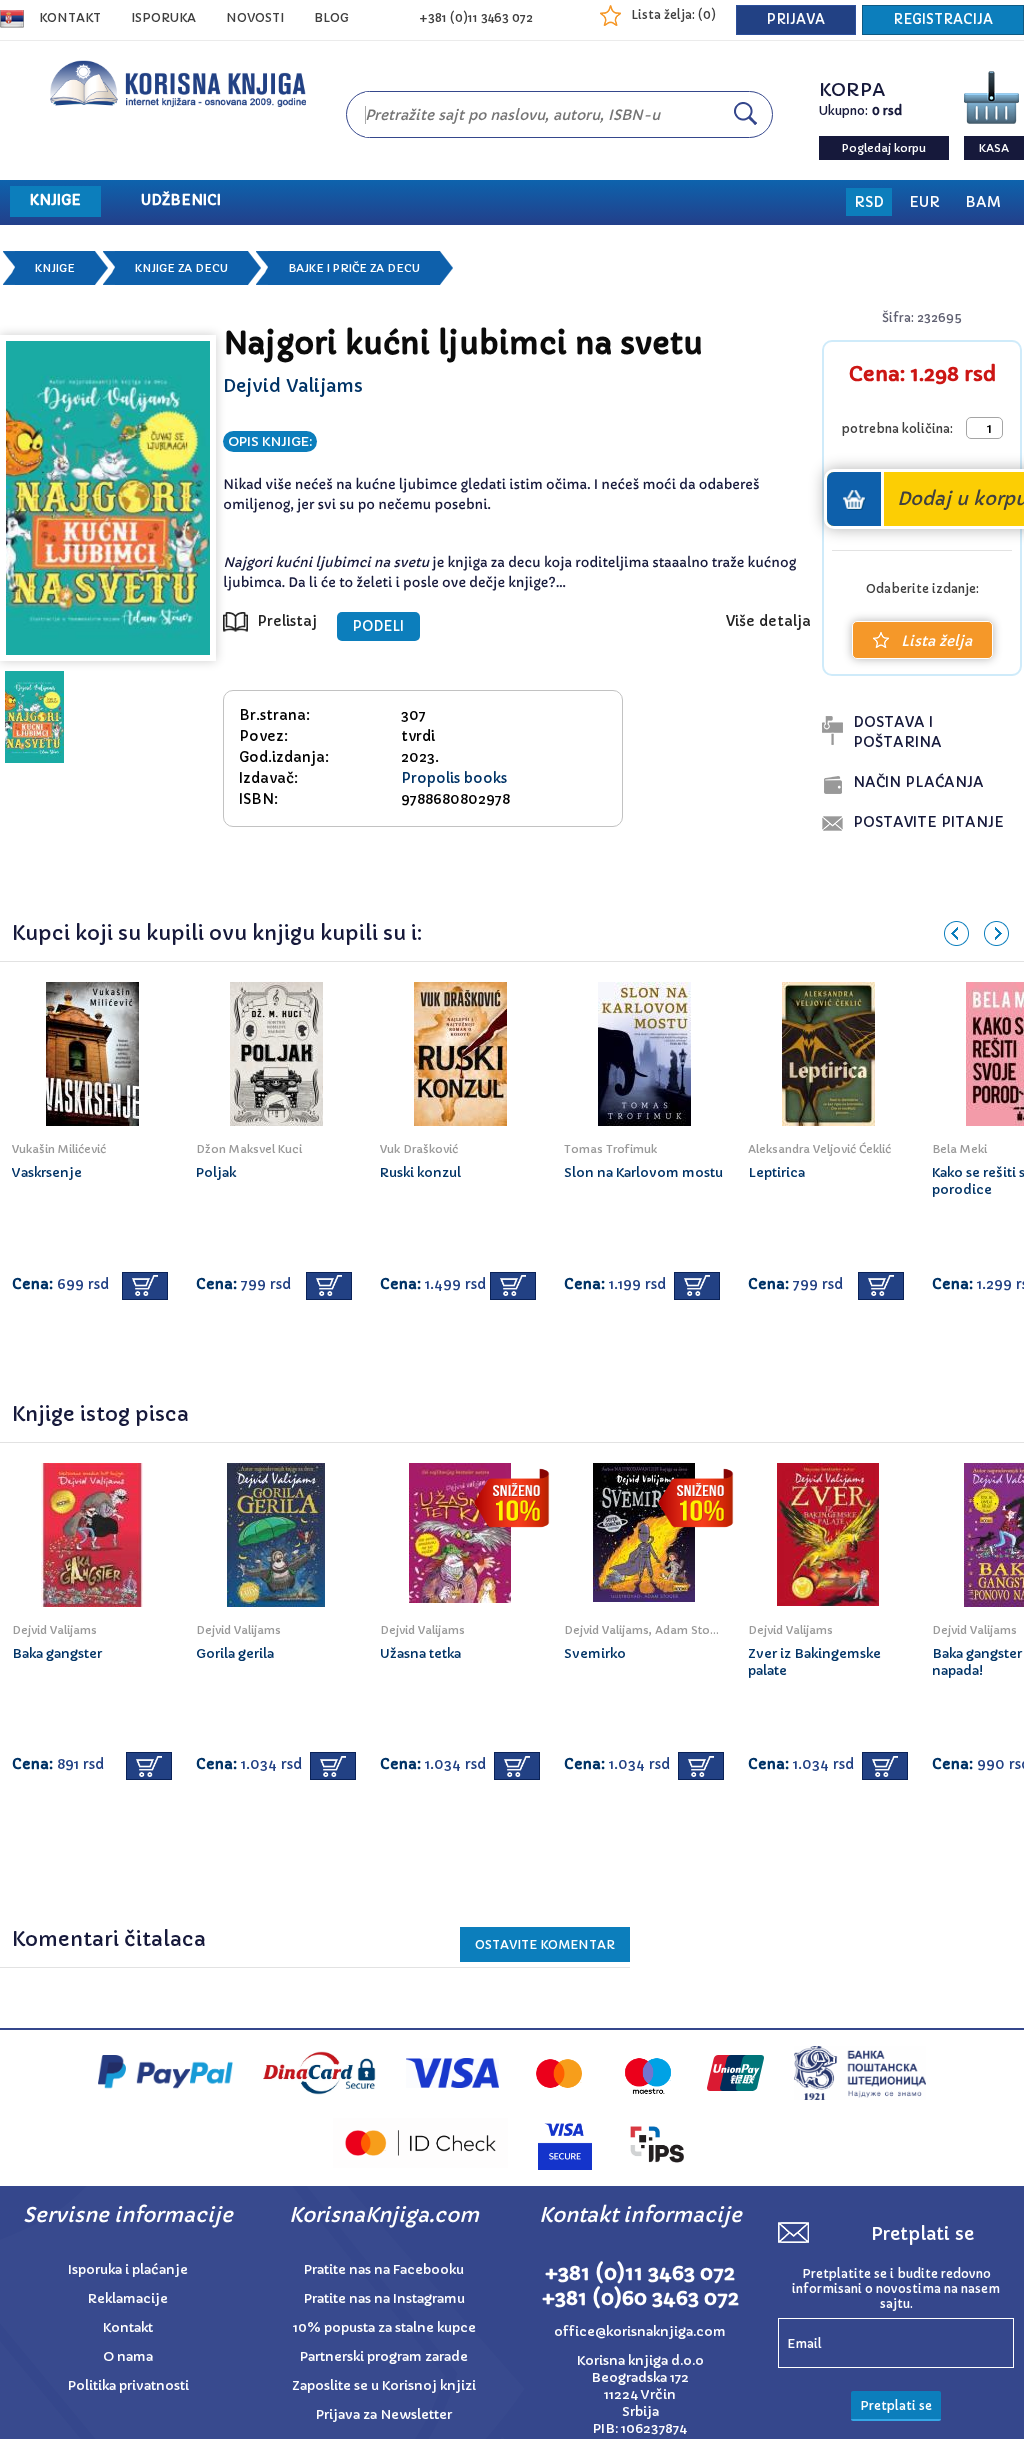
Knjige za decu (181, 268)
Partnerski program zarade (384, 2356)
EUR (924, 202)
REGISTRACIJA (943, 19)
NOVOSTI (255, 17)
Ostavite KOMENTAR (545, 1944)
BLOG (331, 17)
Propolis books (454, 778)
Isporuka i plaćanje (128, 2269)
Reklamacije (128, 2298)
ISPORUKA (163, 17)
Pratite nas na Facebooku (384, 2269)
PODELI (378, 626)
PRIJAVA (796, 19)
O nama (128, 2356)
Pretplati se (896, 2405)
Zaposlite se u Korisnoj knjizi (384, 2385)
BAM (983, 202)
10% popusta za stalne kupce (384, 2327)
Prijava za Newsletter (384, 2414)
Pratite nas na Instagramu (384, 2298)
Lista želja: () (673, 14)
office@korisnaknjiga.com (640, 2331)
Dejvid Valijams (293, 385)
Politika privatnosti (128, 2385)
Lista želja (936, 641)
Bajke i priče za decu (354, 268)
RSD (869, 202)
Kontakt (70, 17)
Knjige (55, 268)
